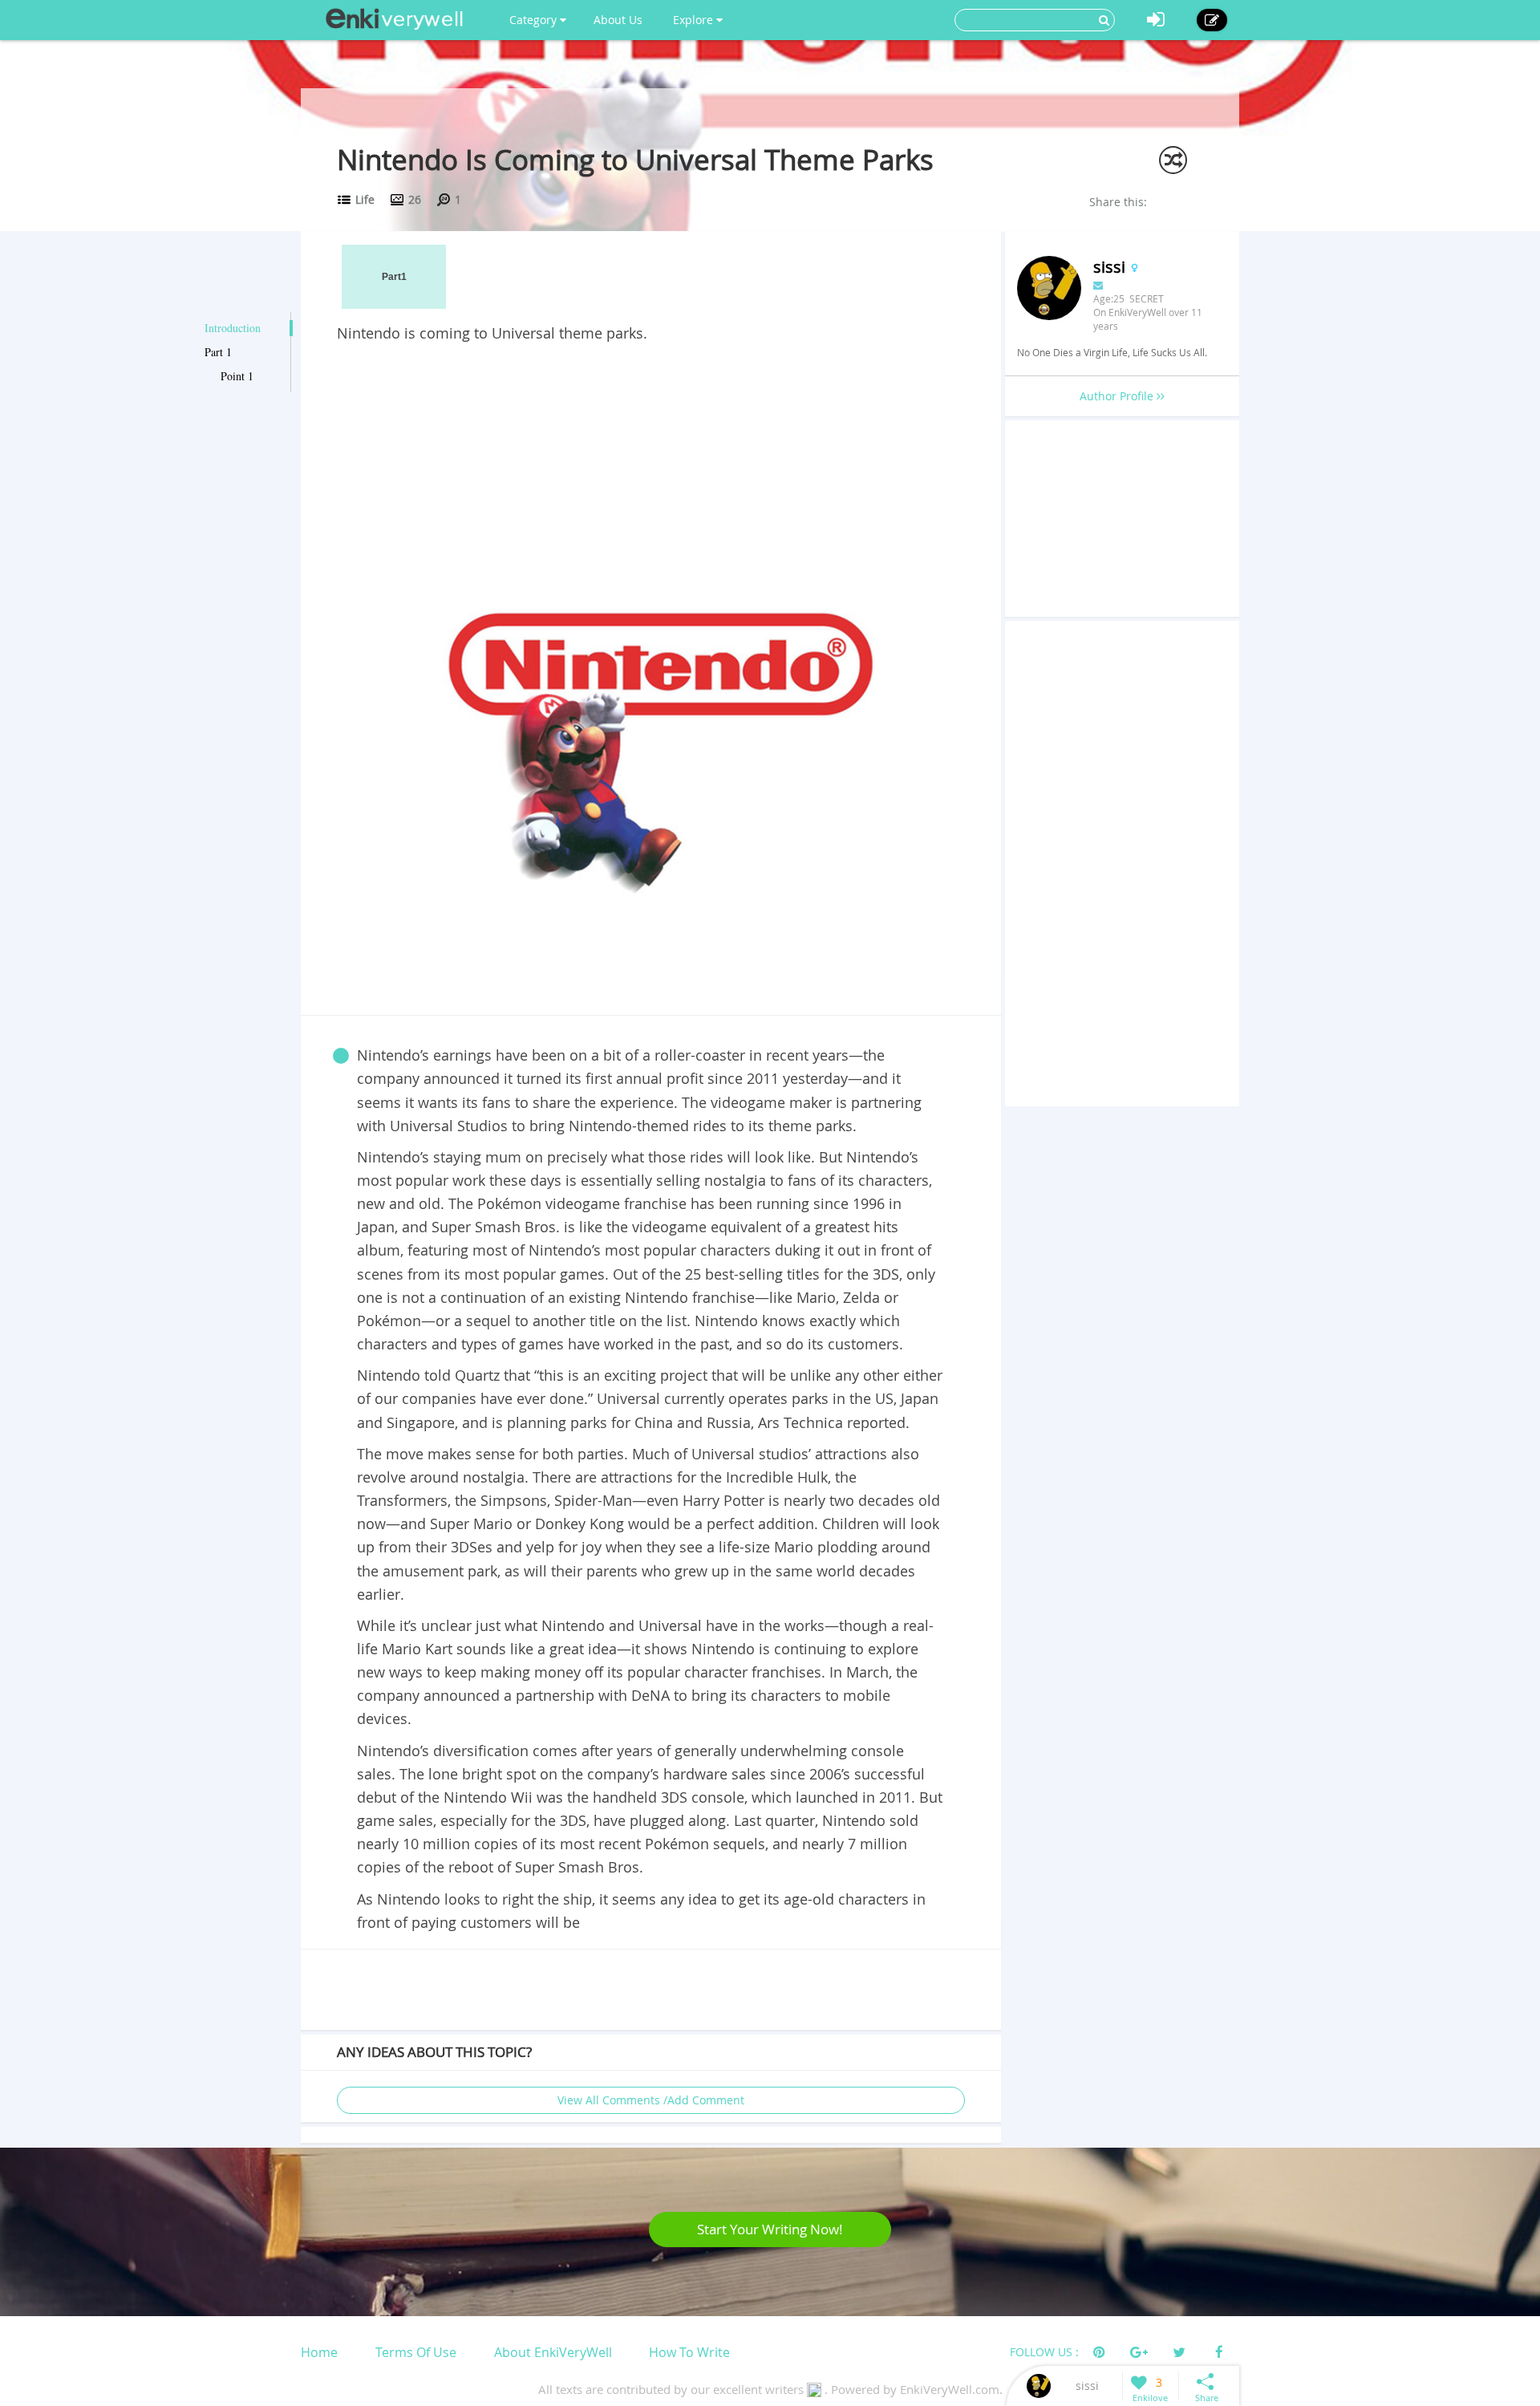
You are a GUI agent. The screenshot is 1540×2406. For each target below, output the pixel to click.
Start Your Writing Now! (770, 2229)
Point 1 (237, 376)
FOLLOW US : (1044, 2352)
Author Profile (1118, 396)
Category (535, 20)
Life (365, 199)
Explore (695, 20)
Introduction (233, 328)
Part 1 (218, 352)
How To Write (689, 2352)
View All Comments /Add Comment (651, 2100)
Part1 (394, 277)
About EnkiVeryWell (553, 2352)
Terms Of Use (416, 2352)
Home (319, 2352)
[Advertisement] (651, 465)
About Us (618, 20)
